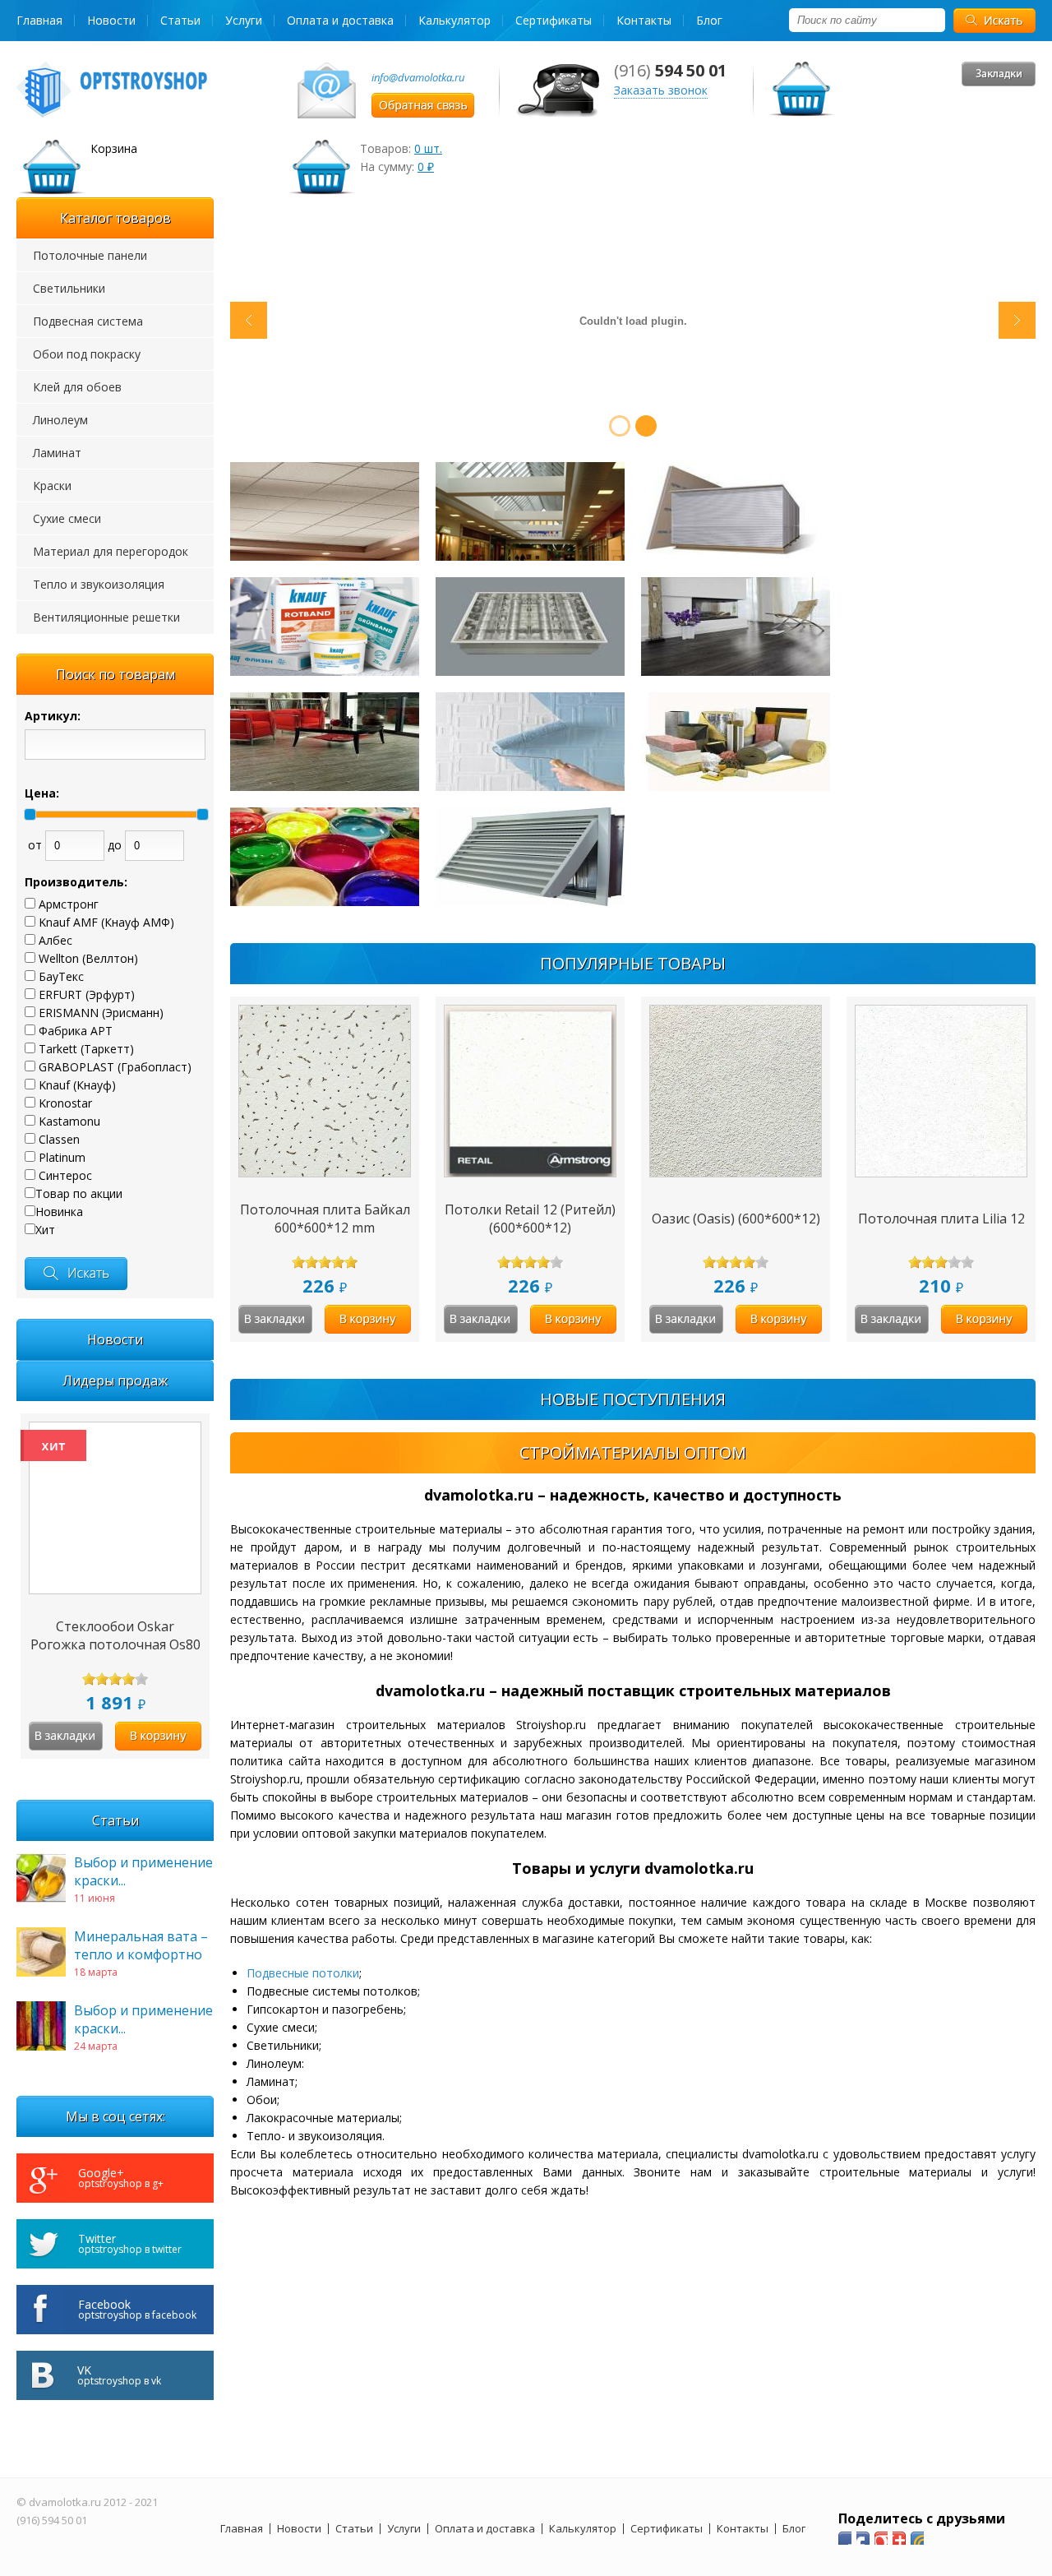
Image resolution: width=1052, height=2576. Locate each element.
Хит (45, 1230)
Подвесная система (88, 321)
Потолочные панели (90, 255)
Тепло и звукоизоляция (99, 584)
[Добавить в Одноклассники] (881, 2538)
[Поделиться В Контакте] (917, 2538)
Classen (59, 1139)
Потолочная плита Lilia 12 (941, 1219)
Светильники (69, 288)
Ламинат (57, 453)
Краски (52, 486)
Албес (55, 940)
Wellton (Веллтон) (88, 958)
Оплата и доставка (340, 20)
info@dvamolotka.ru (418, 77)
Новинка (59, 1212)
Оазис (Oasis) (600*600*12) (736, 1219)
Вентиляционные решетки (106, 617)
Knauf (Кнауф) (77, 1085)
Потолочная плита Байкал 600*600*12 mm (325, 1219)
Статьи (180, 20)
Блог (709, 20)
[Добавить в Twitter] (899, 2538)
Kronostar (65, 1103)
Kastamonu (69, 1121)
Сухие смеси (67, 518)
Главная (39, 20)
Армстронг (69, 904)
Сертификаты (554, 20)
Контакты (644, 20)
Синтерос (65, 1175)
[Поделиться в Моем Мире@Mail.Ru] (863, 2538)
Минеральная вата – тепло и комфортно (141, 1945)
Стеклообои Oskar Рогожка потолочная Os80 (115, 1635)
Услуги (244, 20)
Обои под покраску (87, 354)
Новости (111, 20)
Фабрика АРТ (76, 1031)
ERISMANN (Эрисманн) (101, 1013)
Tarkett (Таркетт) (86, 1049)
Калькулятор (454, 20)
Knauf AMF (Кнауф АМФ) (106, 922)
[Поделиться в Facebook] (845, 2538)
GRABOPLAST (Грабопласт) (115, 1067)
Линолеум (60, 420)
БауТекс (61, 976)
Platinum (62, 1157)
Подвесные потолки (303, 1973)
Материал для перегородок (111, 551)
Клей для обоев (77, 387)
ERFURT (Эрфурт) (87, 994)
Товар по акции (79, 1193)
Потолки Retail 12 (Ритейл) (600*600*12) (530, 1219)
